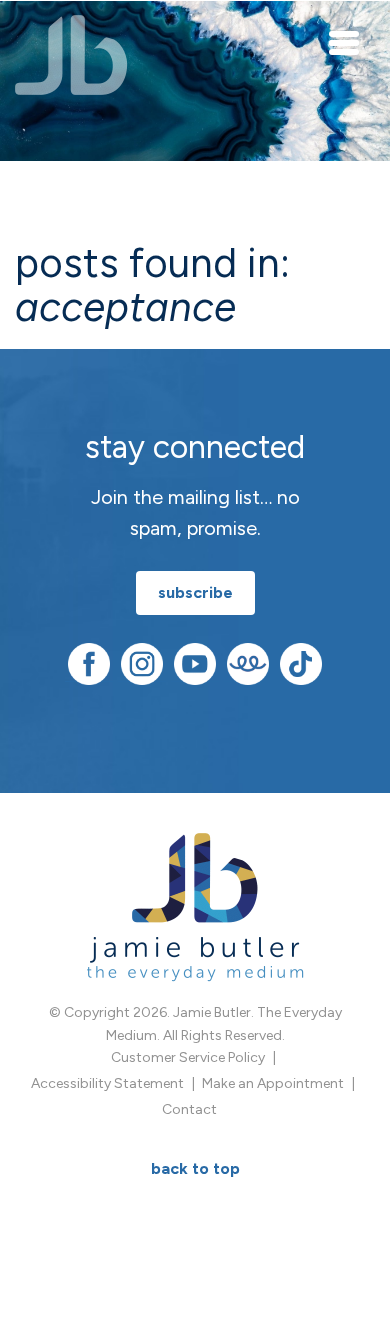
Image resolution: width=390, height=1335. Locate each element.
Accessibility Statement (107, 1083)
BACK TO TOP (195, 1168)
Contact (189, 1109)
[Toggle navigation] (345, 42)
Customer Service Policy (188, 1057)
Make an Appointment (273, 1083)
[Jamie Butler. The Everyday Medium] (71, 55)
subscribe (195, 592)
